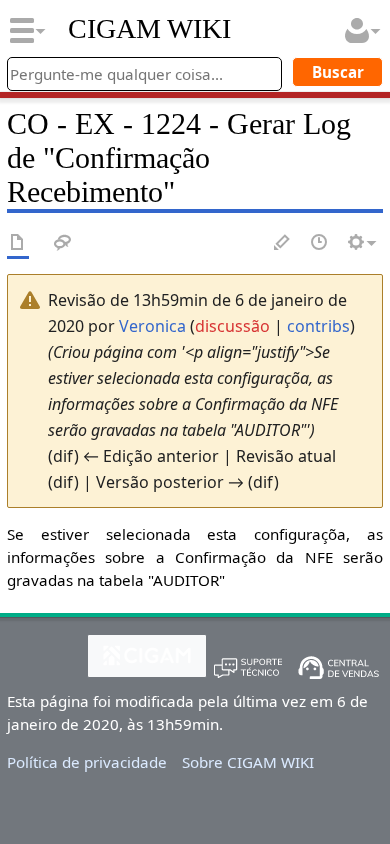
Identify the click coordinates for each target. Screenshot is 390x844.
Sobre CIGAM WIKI (248, 762)
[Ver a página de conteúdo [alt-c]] (18, 243)
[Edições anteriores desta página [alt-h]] (320, 243)
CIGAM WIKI (149, 29)
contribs (318, 326)
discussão (232, 326)
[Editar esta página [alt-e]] (283, 243)
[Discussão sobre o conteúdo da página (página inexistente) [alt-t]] (63, 243)
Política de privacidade (87, 762)
